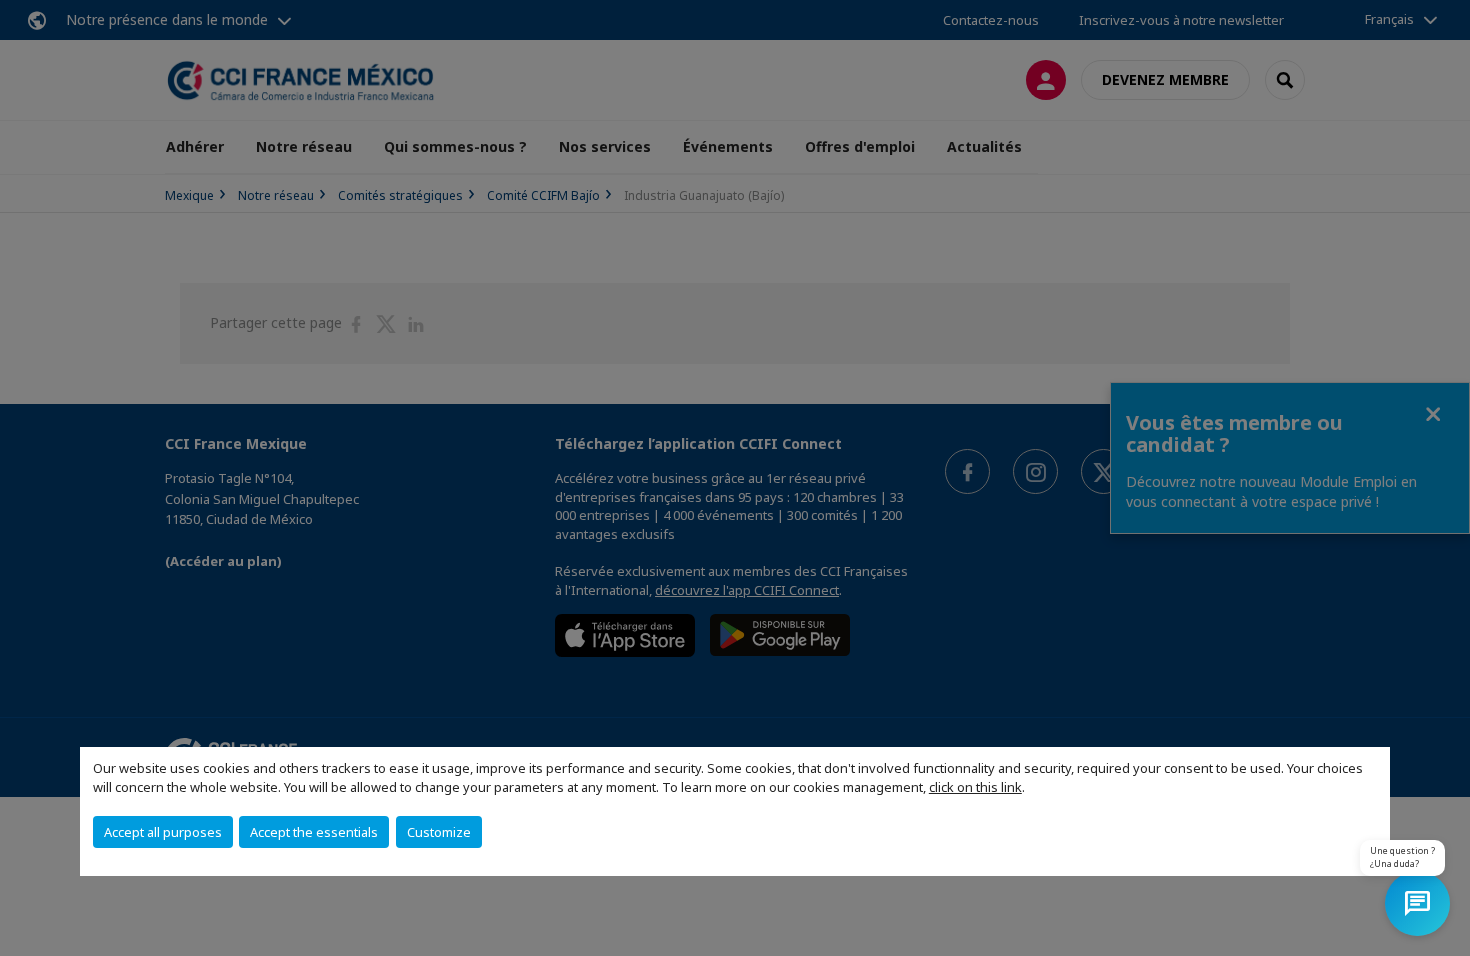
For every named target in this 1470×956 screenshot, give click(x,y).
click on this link (975, 787)
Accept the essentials (314, 832)
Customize (439, 832)
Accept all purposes (163, 832)
